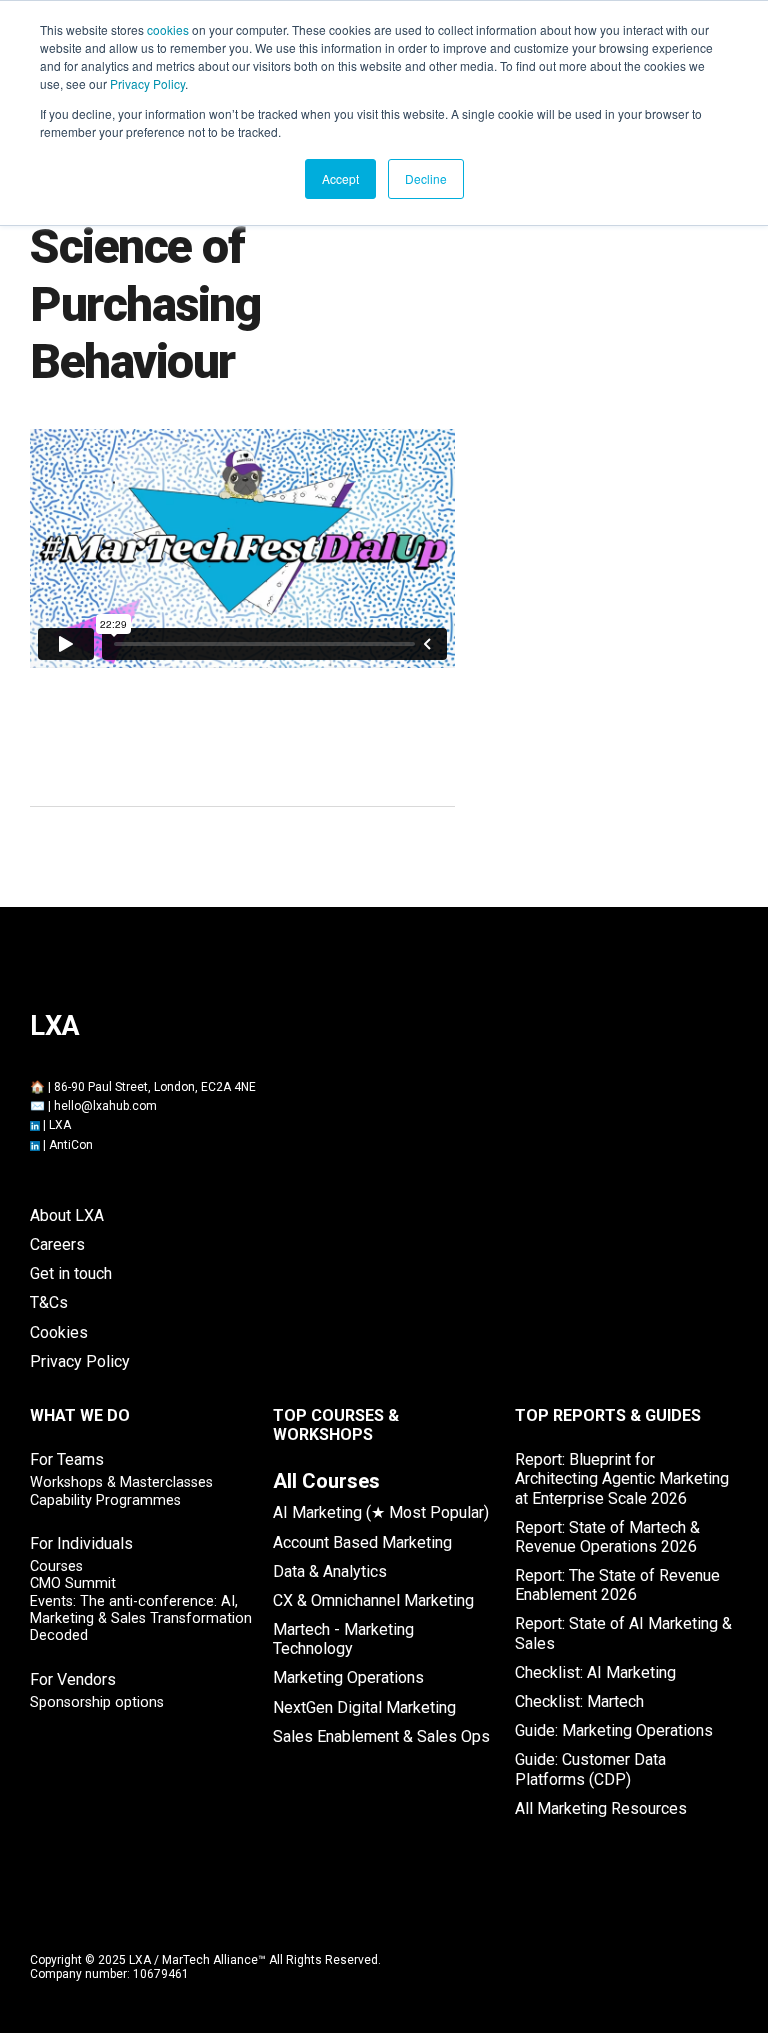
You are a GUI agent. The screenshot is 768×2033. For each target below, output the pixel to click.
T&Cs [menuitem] (49, 1302)
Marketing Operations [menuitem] (348, 1677)
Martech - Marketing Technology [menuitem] (343, 1639)
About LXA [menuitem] (67, 1215)
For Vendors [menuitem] (73, 1679)
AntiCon (71, 1145)
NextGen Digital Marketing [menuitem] (364, 1707)
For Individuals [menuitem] (81, 1543)
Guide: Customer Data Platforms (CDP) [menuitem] (590, 1769)
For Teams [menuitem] (67, 1459)
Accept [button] (340, 178)
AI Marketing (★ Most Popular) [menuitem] (381, 1512)
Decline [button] (426, 178)
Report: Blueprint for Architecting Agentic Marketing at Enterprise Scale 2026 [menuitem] (622, 1478)
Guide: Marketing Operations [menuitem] (614, 1730)
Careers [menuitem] (57, 1244)
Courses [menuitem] (56, 1566)
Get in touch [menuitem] (71, 1273)
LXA (60, 1125)
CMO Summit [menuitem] (73, 1583)
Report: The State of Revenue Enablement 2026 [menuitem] (617, 1585)
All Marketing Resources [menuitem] (601, 1808)
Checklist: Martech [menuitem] (579, 1701)
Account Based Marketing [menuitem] (362, 1542)
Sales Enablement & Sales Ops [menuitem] (381, 1736)
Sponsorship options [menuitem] (97, 1702)
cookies (168, 29)
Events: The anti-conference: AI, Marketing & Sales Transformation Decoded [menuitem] (141, 1619)
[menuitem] (326, 1481)
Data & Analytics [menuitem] (330, 1571)
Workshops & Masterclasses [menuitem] (121, 1482)
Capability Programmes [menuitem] (105, 1500)
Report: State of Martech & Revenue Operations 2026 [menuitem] (607, 1537)
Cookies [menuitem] (59, 1332)
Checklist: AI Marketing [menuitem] (595, 1672)
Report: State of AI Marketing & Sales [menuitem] (623, 1633)
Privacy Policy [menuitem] (80, 1361)
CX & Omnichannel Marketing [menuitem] (373, 1600)
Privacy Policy (147, 83)
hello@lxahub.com (105, 1106)
